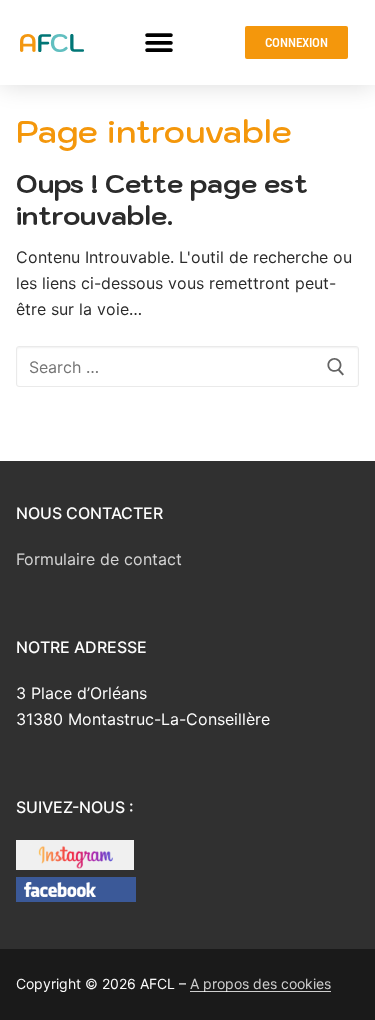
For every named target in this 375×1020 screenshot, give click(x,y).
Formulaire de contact (99, 559)
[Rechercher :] (187, 367)
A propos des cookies (260, 983)
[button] (159, 42)
